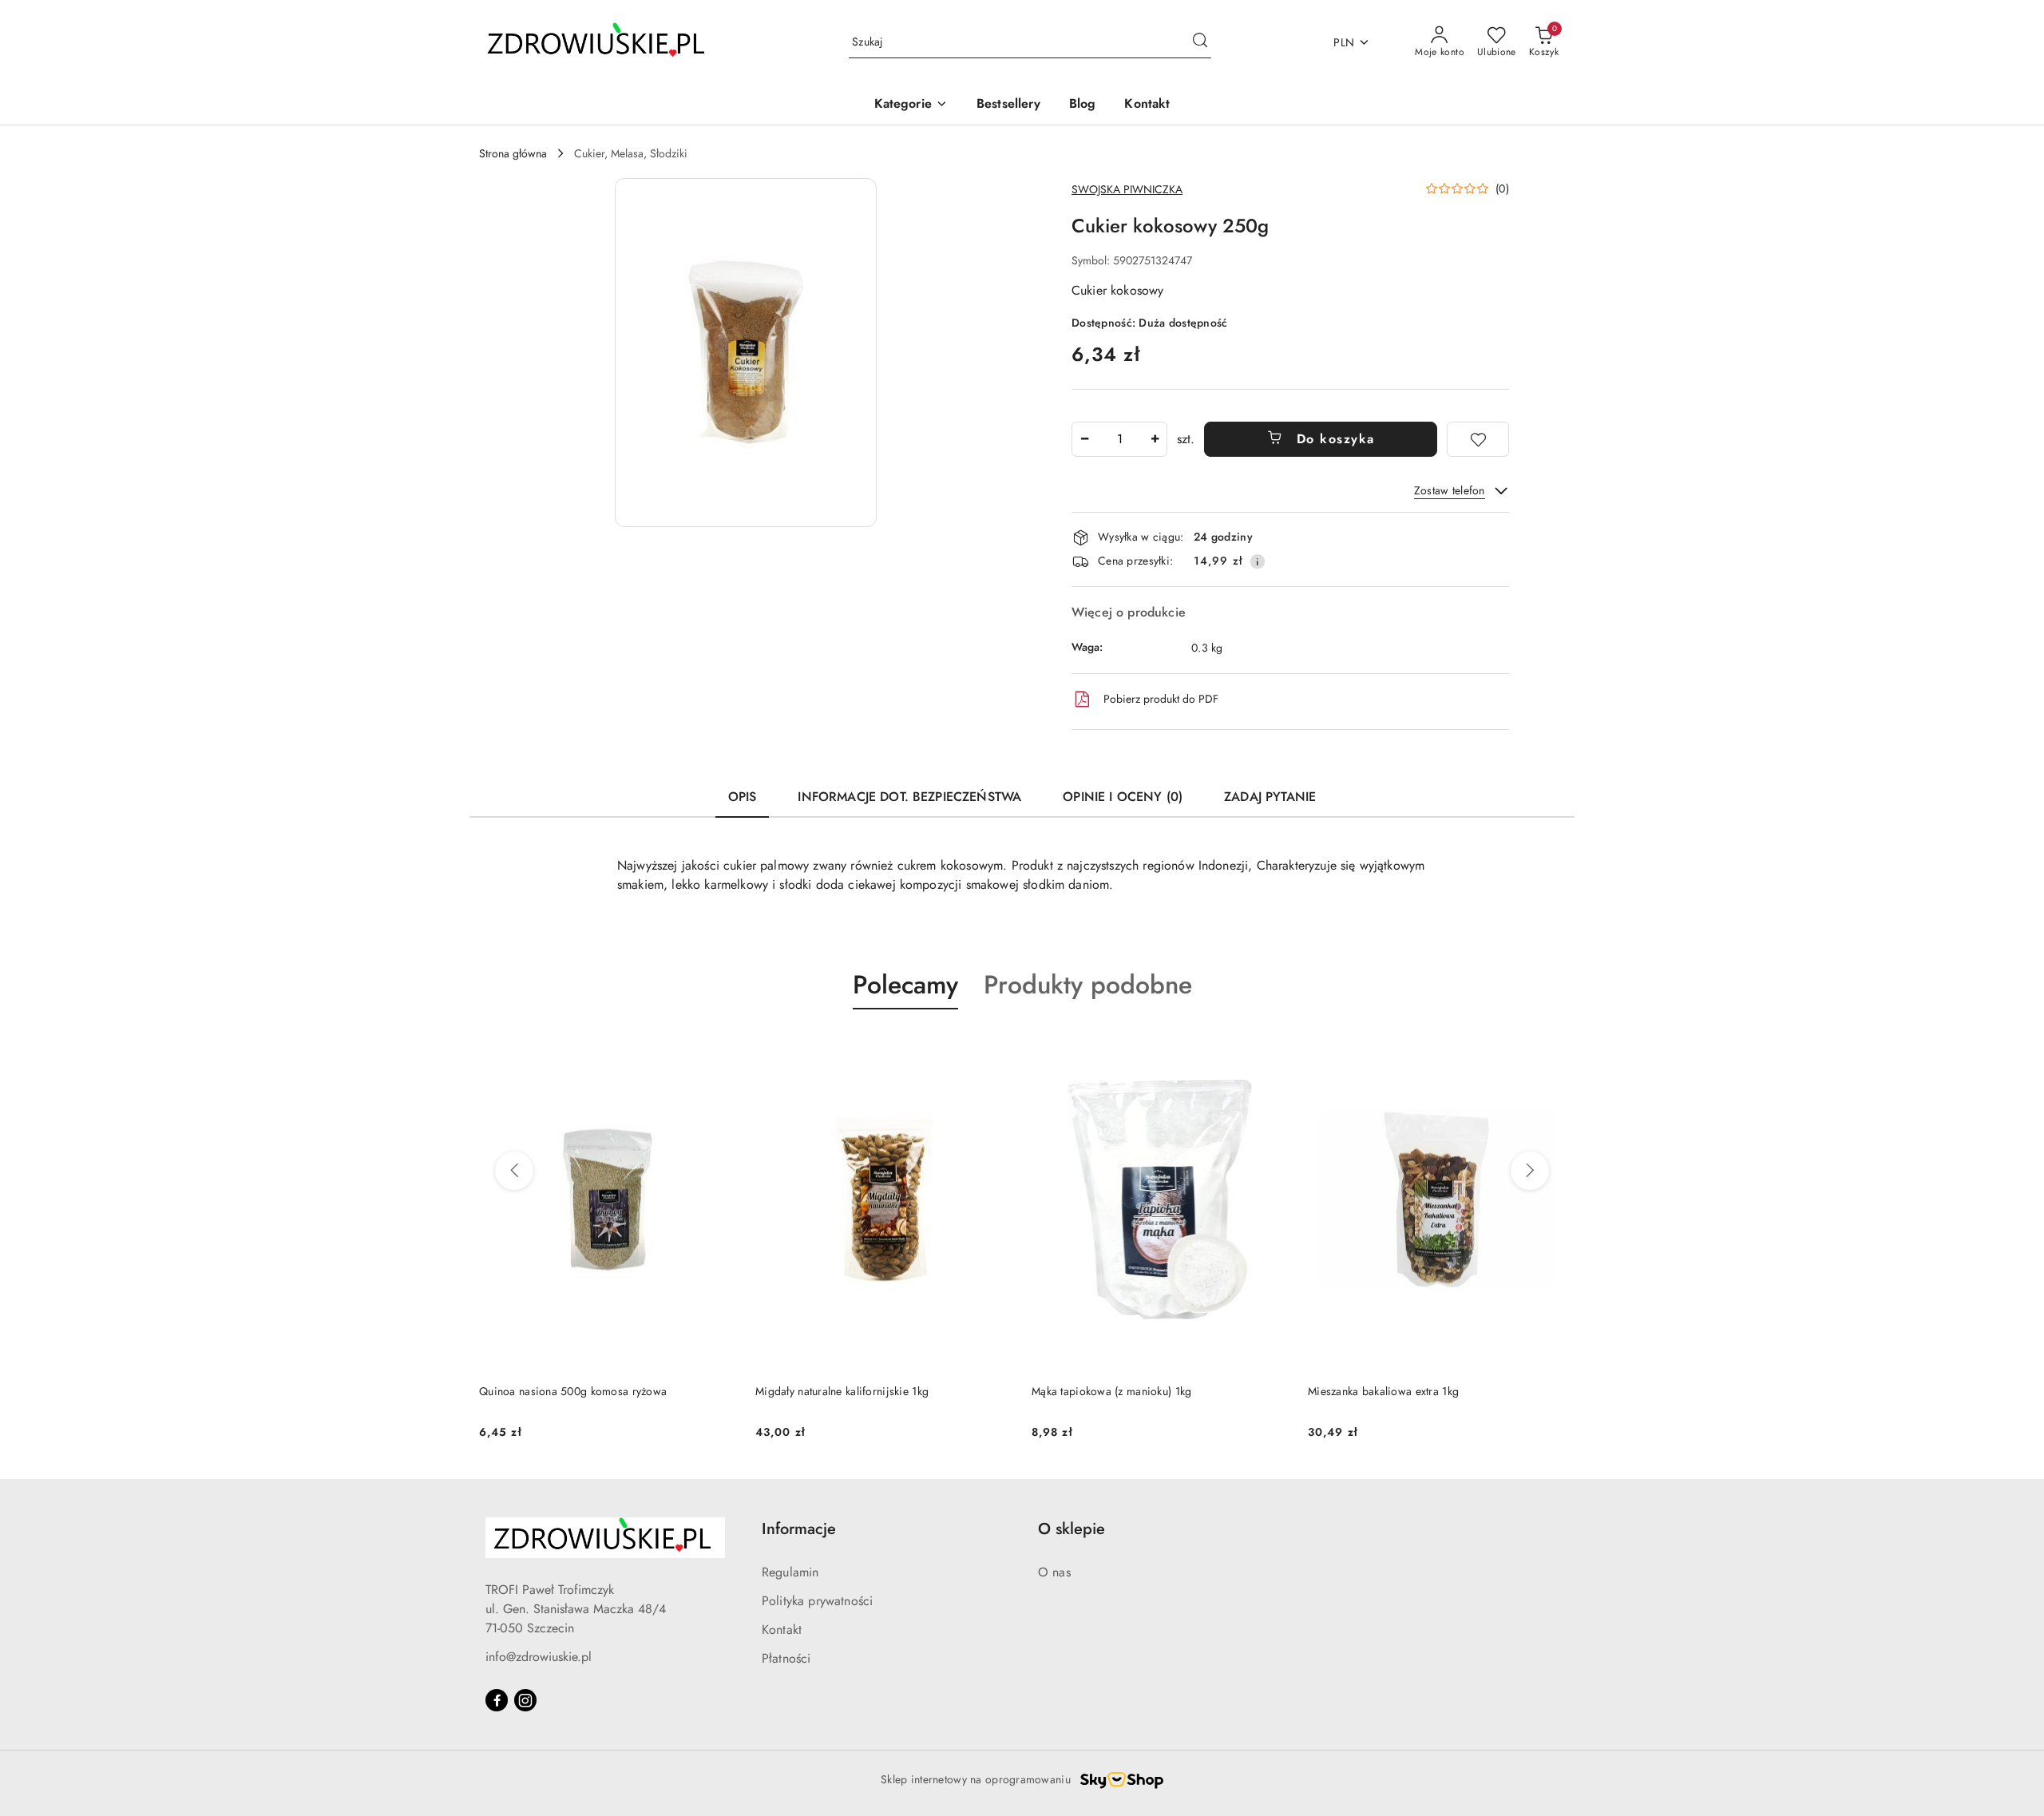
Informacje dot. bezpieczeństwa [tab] (909, 797)
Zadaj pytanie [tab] (1270, 797)
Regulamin (790, 1572)
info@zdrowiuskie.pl (539, 1657)
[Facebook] (497, 1700)
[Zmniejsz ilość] (1084, 439)
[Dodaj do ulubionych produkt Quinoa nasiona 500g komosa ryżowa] (718, 1047)
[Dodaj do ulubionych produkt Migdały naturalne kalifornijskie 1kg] (994, 1047)
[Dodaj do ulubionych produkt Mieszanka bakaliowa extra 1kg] (1547, 1047)
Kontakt (782, 1630)
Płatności (786, 1658)
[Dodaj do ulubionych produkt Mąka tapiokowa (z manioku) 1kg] (1270, 1047)
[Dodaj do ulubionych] (1478, 439)
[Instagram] (525, 1700)
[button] (911, 105)
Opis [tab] (743, 797)
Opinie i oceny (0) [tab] (1123, 797)
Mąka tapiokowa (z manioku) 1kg (1111, 1391)
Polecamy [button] (905, 985)
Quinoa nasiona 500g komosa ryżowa (573, 1391)
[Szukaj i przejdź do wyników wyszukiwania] (1200, 42)
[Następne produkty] (1530, 1171)
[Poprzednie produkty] (514, 1171)
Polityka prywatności (817, 1601)
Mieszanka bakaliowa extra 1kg (1383, 1391)
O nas (1054, 1572)
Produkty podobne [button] (1088, 985)
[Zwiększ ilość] (1155, 439)
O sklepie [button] (1072, 1529)
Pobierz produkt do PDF (1161, 699)
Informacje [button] (799, 1529)
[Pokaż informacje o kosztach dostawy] (1258, 561)
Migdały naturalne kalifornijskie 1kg (842, 1391)
